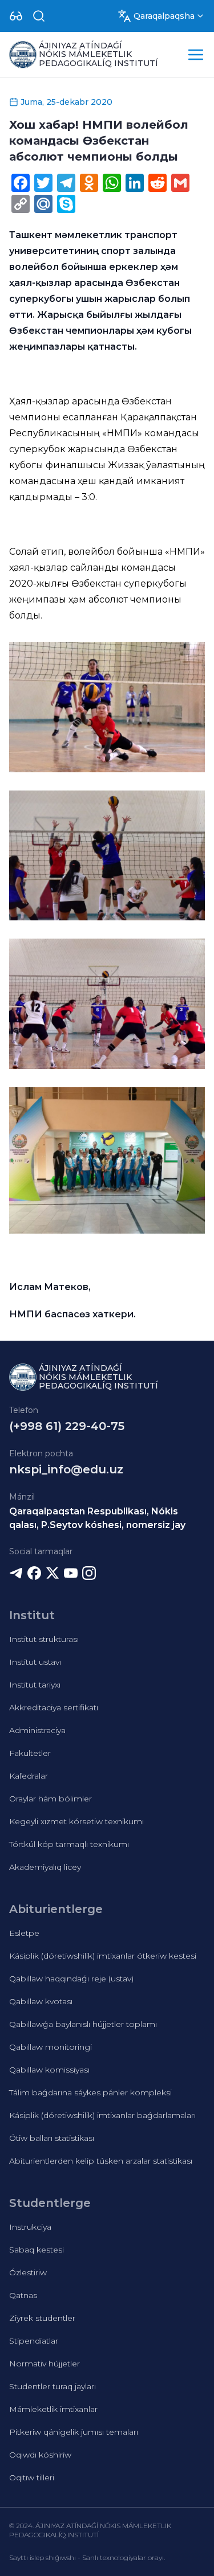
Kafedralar (29, 1776)
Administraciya (37, 1730)
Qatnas (23, 2295)
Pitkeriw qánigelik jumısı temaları (74, 2432)
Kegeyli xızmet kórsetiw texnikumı (76, 1821)
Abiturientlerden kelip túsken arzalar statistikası (101, 2161)
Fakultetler (30, 1753)
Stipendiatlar (34, 2341)
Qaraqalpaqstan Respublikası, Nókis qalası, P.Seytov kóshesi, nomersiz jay (97, 1518)
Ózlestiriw (28, 2272)
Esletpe (24, 1933)
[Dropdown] (16, 16)
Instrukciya (30, 2227)
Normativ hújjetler (45, 2364)
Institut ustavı (35, 1662)
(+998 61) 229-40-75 (67, 1426)
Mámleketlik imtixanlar (53, 2409)
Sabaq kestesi (37, 2250)
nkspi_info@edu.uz (66, 1469)
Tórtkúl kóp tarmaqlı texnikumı (69, 1844)
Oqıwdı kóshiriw (40, 2455)
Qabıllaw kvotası (41, 2001)
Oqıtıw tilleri (32, 2477)
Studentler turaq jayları (53, 2386)
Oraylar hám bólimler (51, 1799)
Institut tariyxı (35, 1685)
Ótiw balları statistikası (52, 2138)
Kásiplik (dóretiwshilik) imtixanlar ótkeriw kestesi (103, 1956)
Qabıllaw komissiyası (49, 2070)
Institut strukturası (44, 1639)
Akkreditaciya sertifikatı (54, 1707)
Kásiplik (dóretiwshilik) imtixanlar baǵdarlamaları (102, 2115)
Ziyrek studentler (42, 2318)
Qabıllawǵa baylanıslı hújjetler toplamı (83, 2024)
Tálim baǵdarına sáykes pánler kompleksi (90, 2092)
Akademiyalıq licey (45, 1867)
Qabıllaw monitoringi (51, 2047)
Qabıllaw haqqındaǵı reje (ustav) (71, 1979)
